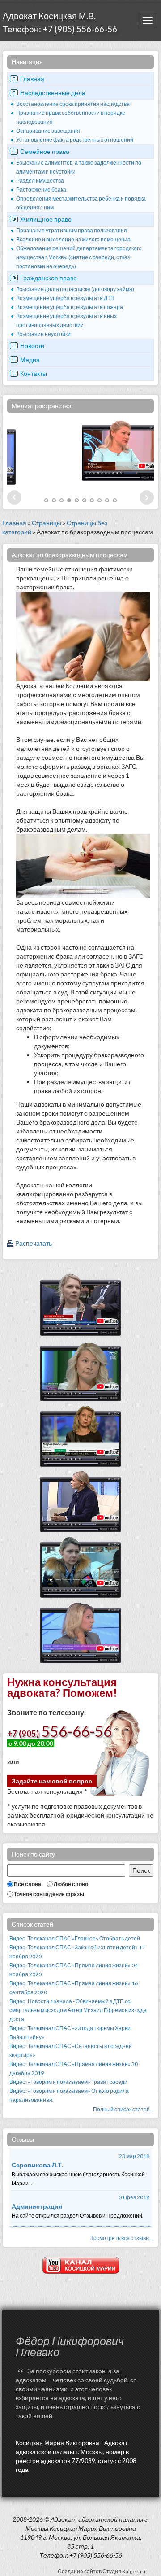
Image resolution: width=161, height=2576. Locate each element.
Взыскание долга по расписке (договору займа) (75, 289)
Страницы (47, 523)
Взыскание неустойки (43, 334)
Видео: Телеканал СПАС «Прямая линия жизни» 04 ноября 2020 (74, 1970)
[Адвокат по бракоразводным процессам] (83, 636)
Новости (32, 346)
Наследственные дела (53, 93)
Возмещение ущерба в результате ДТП (65, 298)
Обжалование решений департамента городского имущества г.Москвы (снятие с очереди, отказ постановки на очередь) (79, 257)
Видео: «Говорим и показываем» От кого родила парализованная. (69, 2095)
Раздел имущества (40, 181)
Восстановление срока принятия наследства (73, 104)
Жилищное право (46, 219)
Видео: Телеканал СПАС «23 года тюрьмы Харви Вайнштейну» (70, 2033)
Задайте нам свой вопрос (52, 1781)
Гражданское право (49, 278)
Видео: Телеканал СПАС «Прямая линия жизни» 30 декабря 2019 (74, 2068)
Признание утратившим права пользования (72, 230)
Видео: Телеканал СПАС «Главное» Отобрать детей (75, 1938)
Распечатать (34, 1243)
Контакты (34, 373)
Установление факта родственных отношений (75, 140)
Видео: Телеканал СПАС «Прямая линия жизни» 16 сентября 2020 (74, 1988)
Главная (32, 79)
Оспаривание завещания (48, 131)
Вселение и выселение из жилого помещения (73, 239)
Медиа (30, 360)
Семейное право (45, 151)
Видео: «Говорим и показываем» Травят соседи (68, 2082)
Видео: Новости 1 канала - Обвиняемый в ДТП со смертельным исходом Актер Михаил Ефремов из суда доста (78, 2010)
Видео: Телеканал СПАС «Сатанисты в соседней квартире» (71, 2051)
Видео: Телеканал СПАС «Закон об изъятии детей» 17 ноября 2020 (77, 1952)
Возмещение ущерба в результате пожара (70, 307)
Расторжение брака (41, 190)
